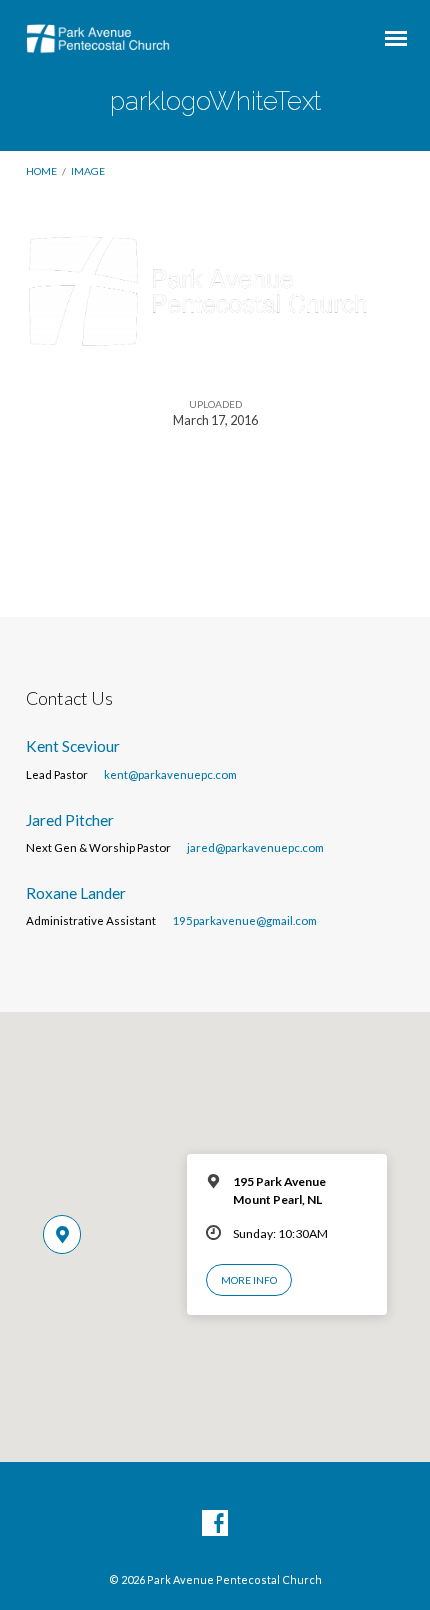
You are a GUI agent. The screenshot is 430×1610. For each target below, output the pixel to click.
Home (41, 171)
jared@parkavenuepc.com (255, 847)
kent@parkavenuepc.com (170, 774)
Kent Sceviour (73, 746)
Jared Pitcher (70, 820)
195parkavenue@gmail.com (244, 920)
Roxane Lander (76, 893)
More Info (249, 1280)
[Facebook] (215, 1524)
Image (88, 171)
